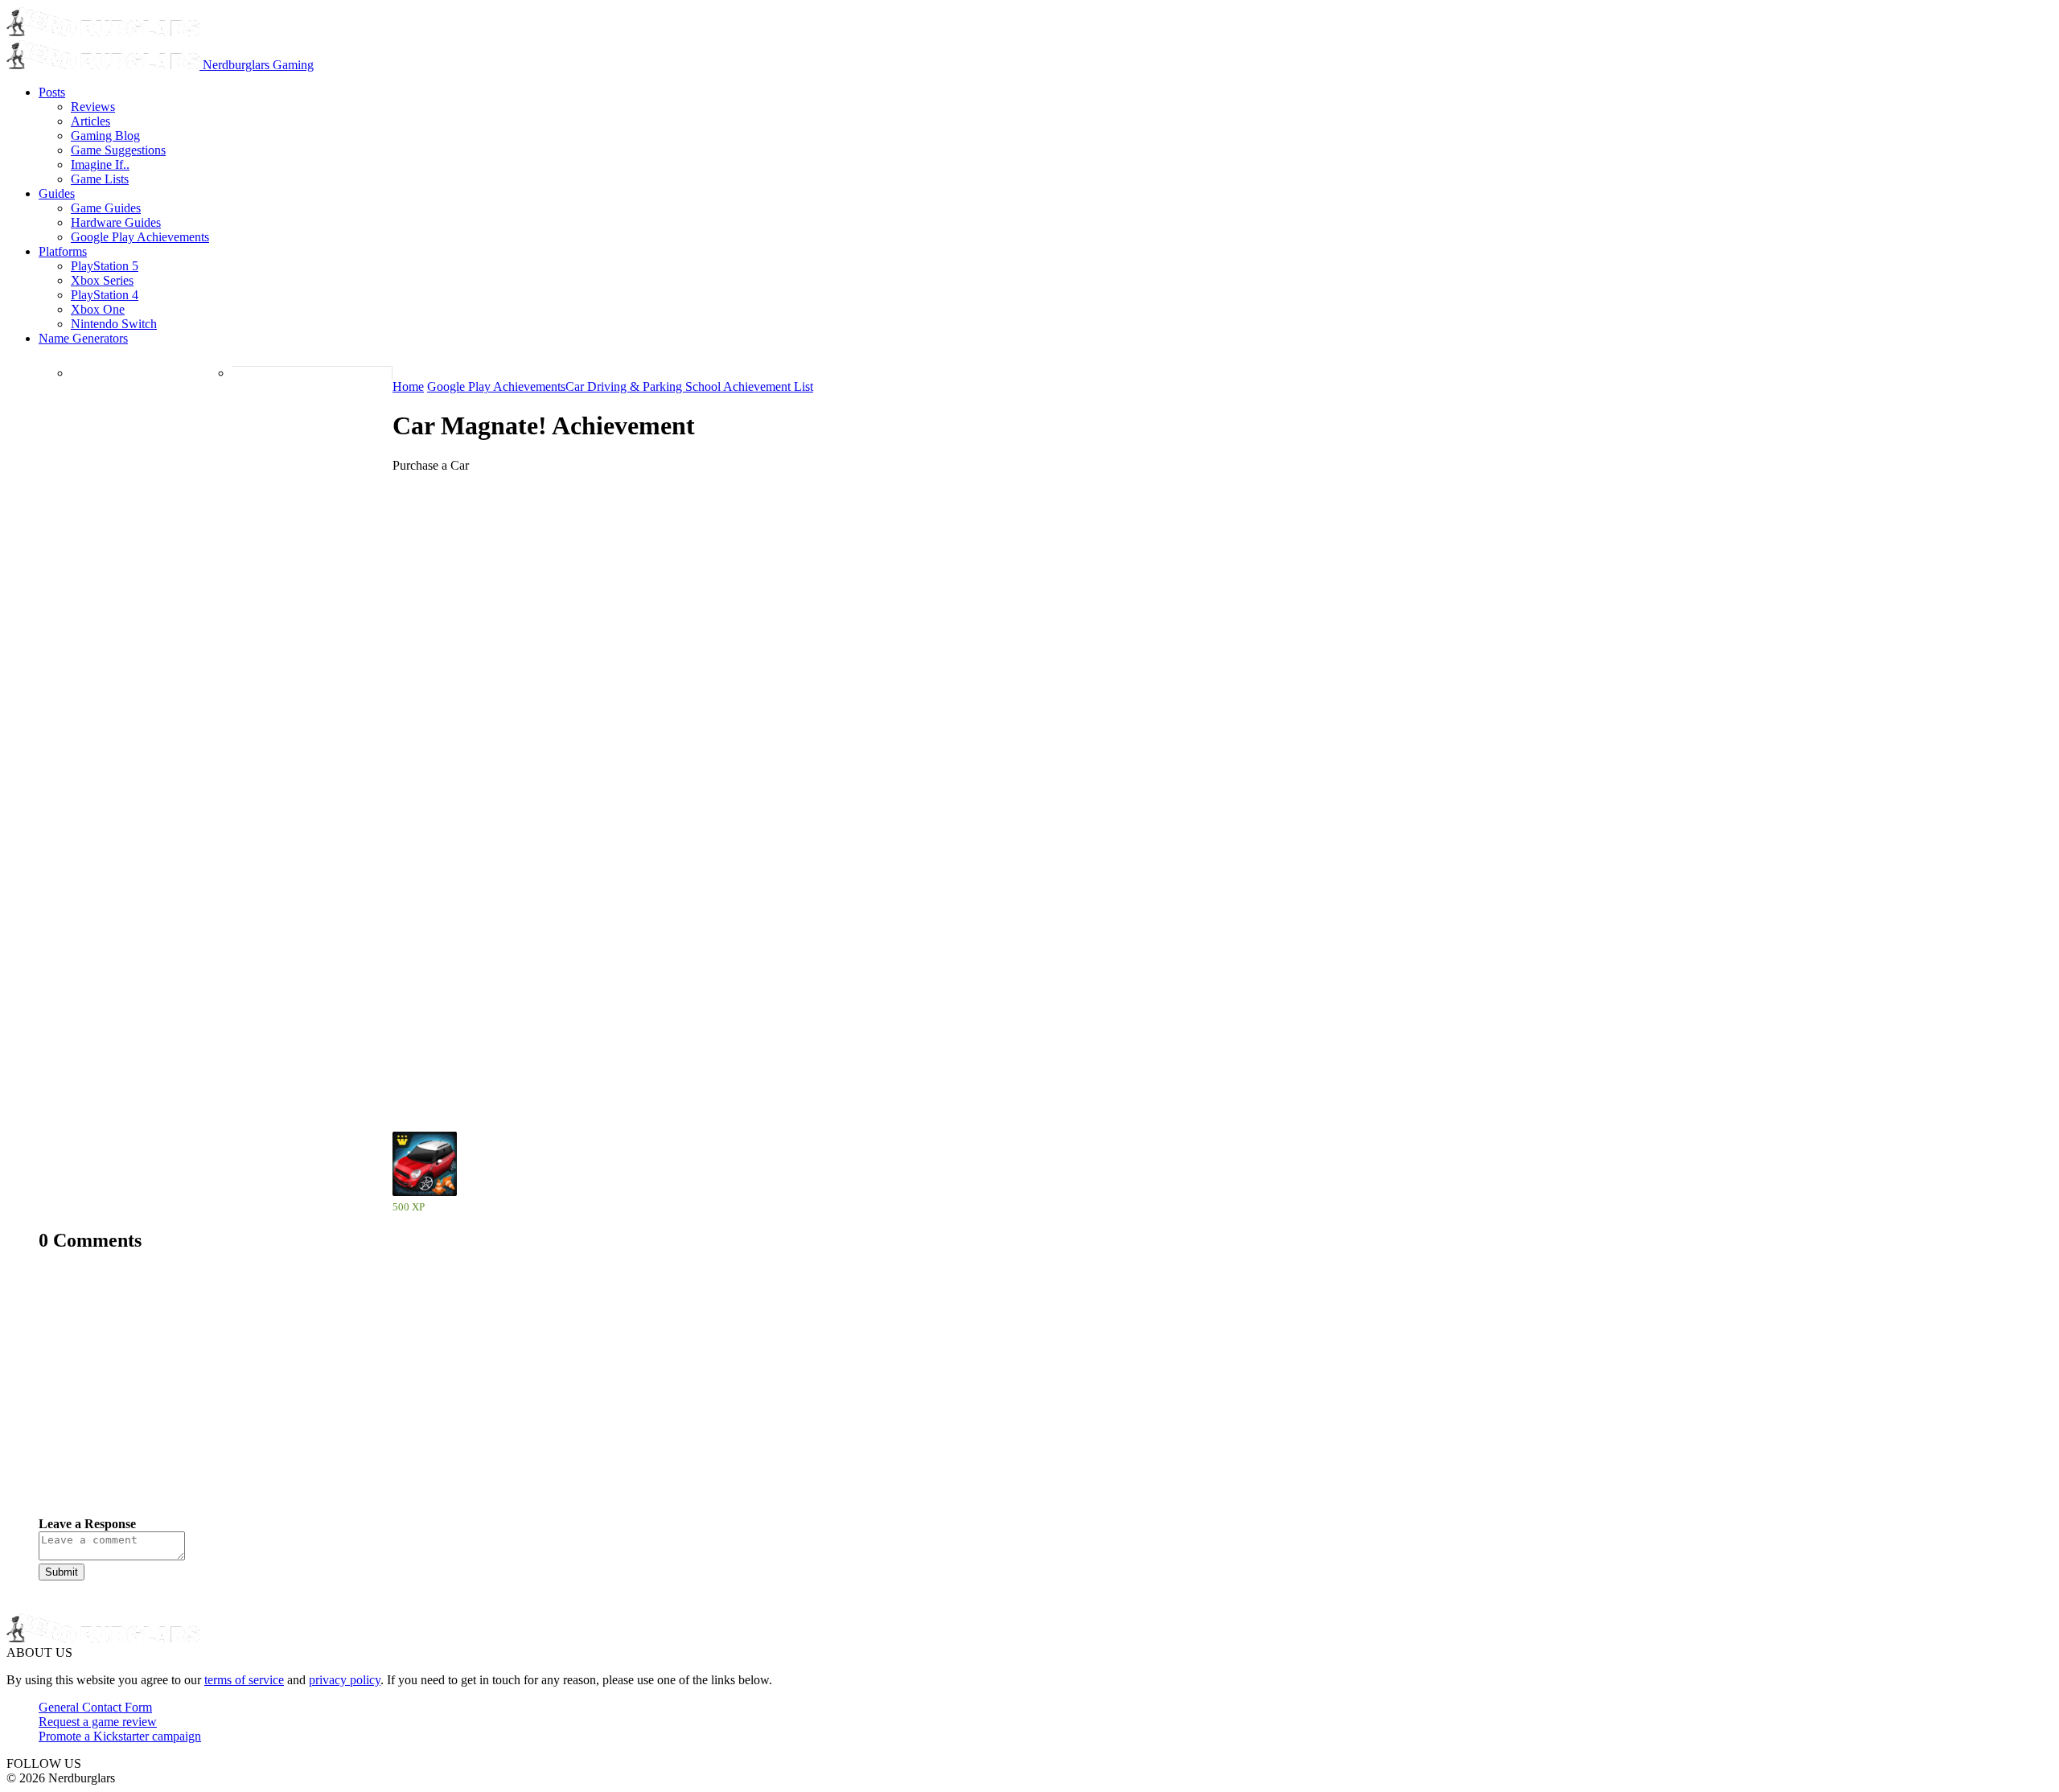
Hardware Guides (116, 222)
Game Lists (100, 179)
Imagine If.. (100, 164)
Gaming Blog (105, 136)
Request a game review (98, 1722)
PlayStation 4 (105, 295)
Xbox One (98, 309)
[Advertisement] (521, 1396)
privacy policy (345, 1680)
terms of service (244, 1680)
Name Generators (83, 338)
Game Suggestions (118, 150)
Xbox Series (102, 280)
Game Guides (106, 208)
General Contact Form (95, 1707)
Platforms (63, 251)
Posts (52, 92)
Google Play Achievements (140, 237)
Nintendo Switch (114, 324)
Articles (90, 121)
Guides (57, 193)
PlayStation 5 (105, 266)
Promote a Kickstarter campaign (120, 1736)
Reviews (93, 107)
